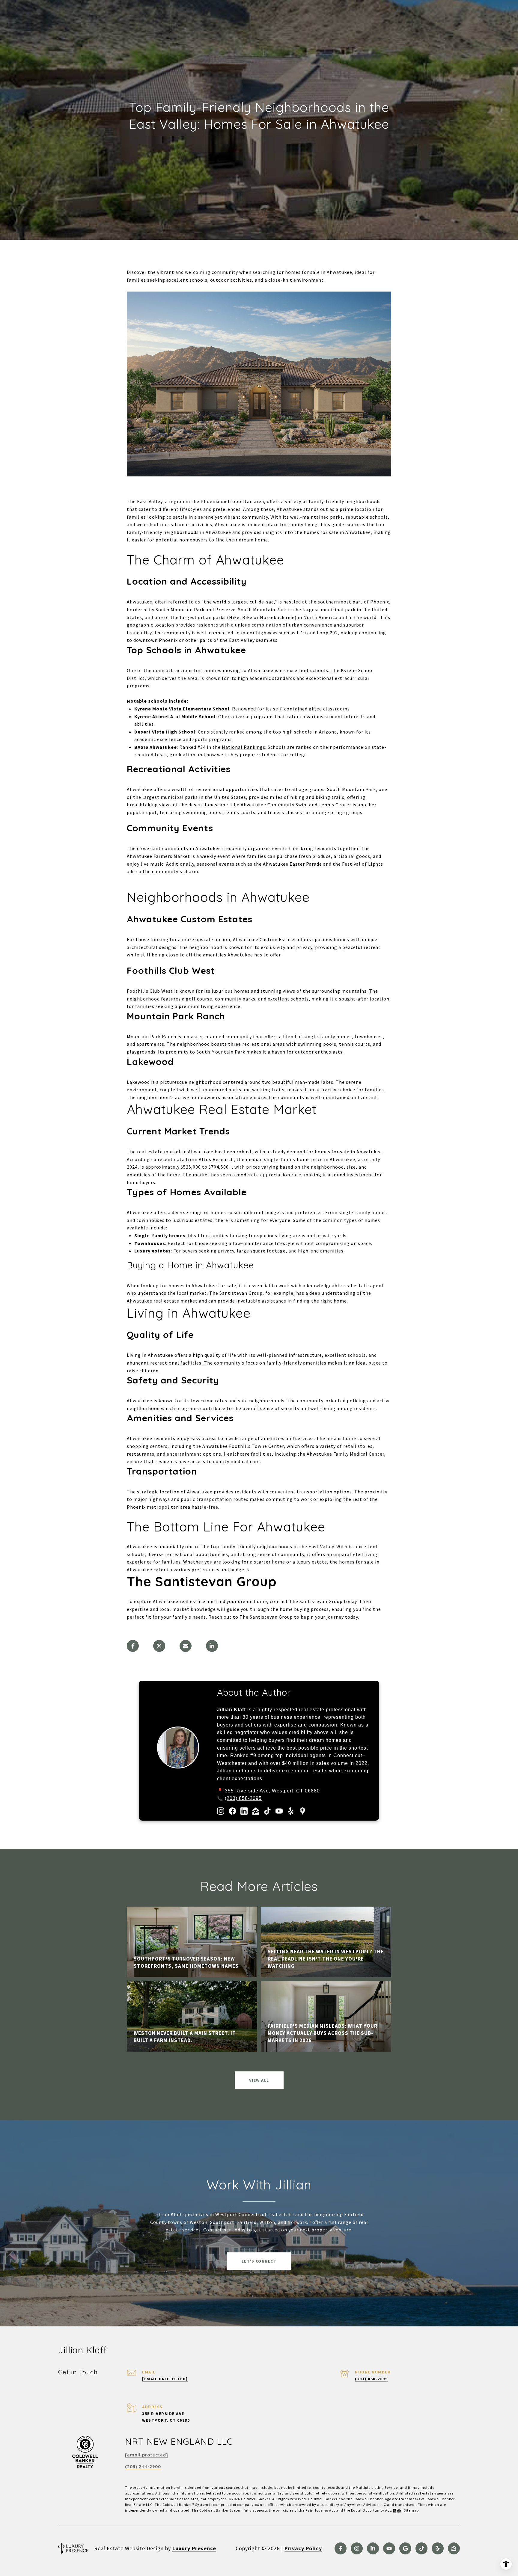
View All (259, 2080)
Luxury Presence (194, 2548)
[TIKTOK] (421, 2548)
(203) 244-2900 (143, 2467)
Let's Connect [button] (259, 2261)
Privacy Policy (303, 2548)
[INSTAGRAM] (357, 2548)
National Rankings (244, 747)
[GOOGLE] (405, 2548)
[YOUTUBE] (389, 2548)
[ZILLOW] (454, 2548)
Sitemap (411, 2510)
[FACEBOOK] (341, 2548)
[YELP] (438, 2548)
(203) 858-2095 (243, 1798)
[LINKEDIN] (373, 2548)
